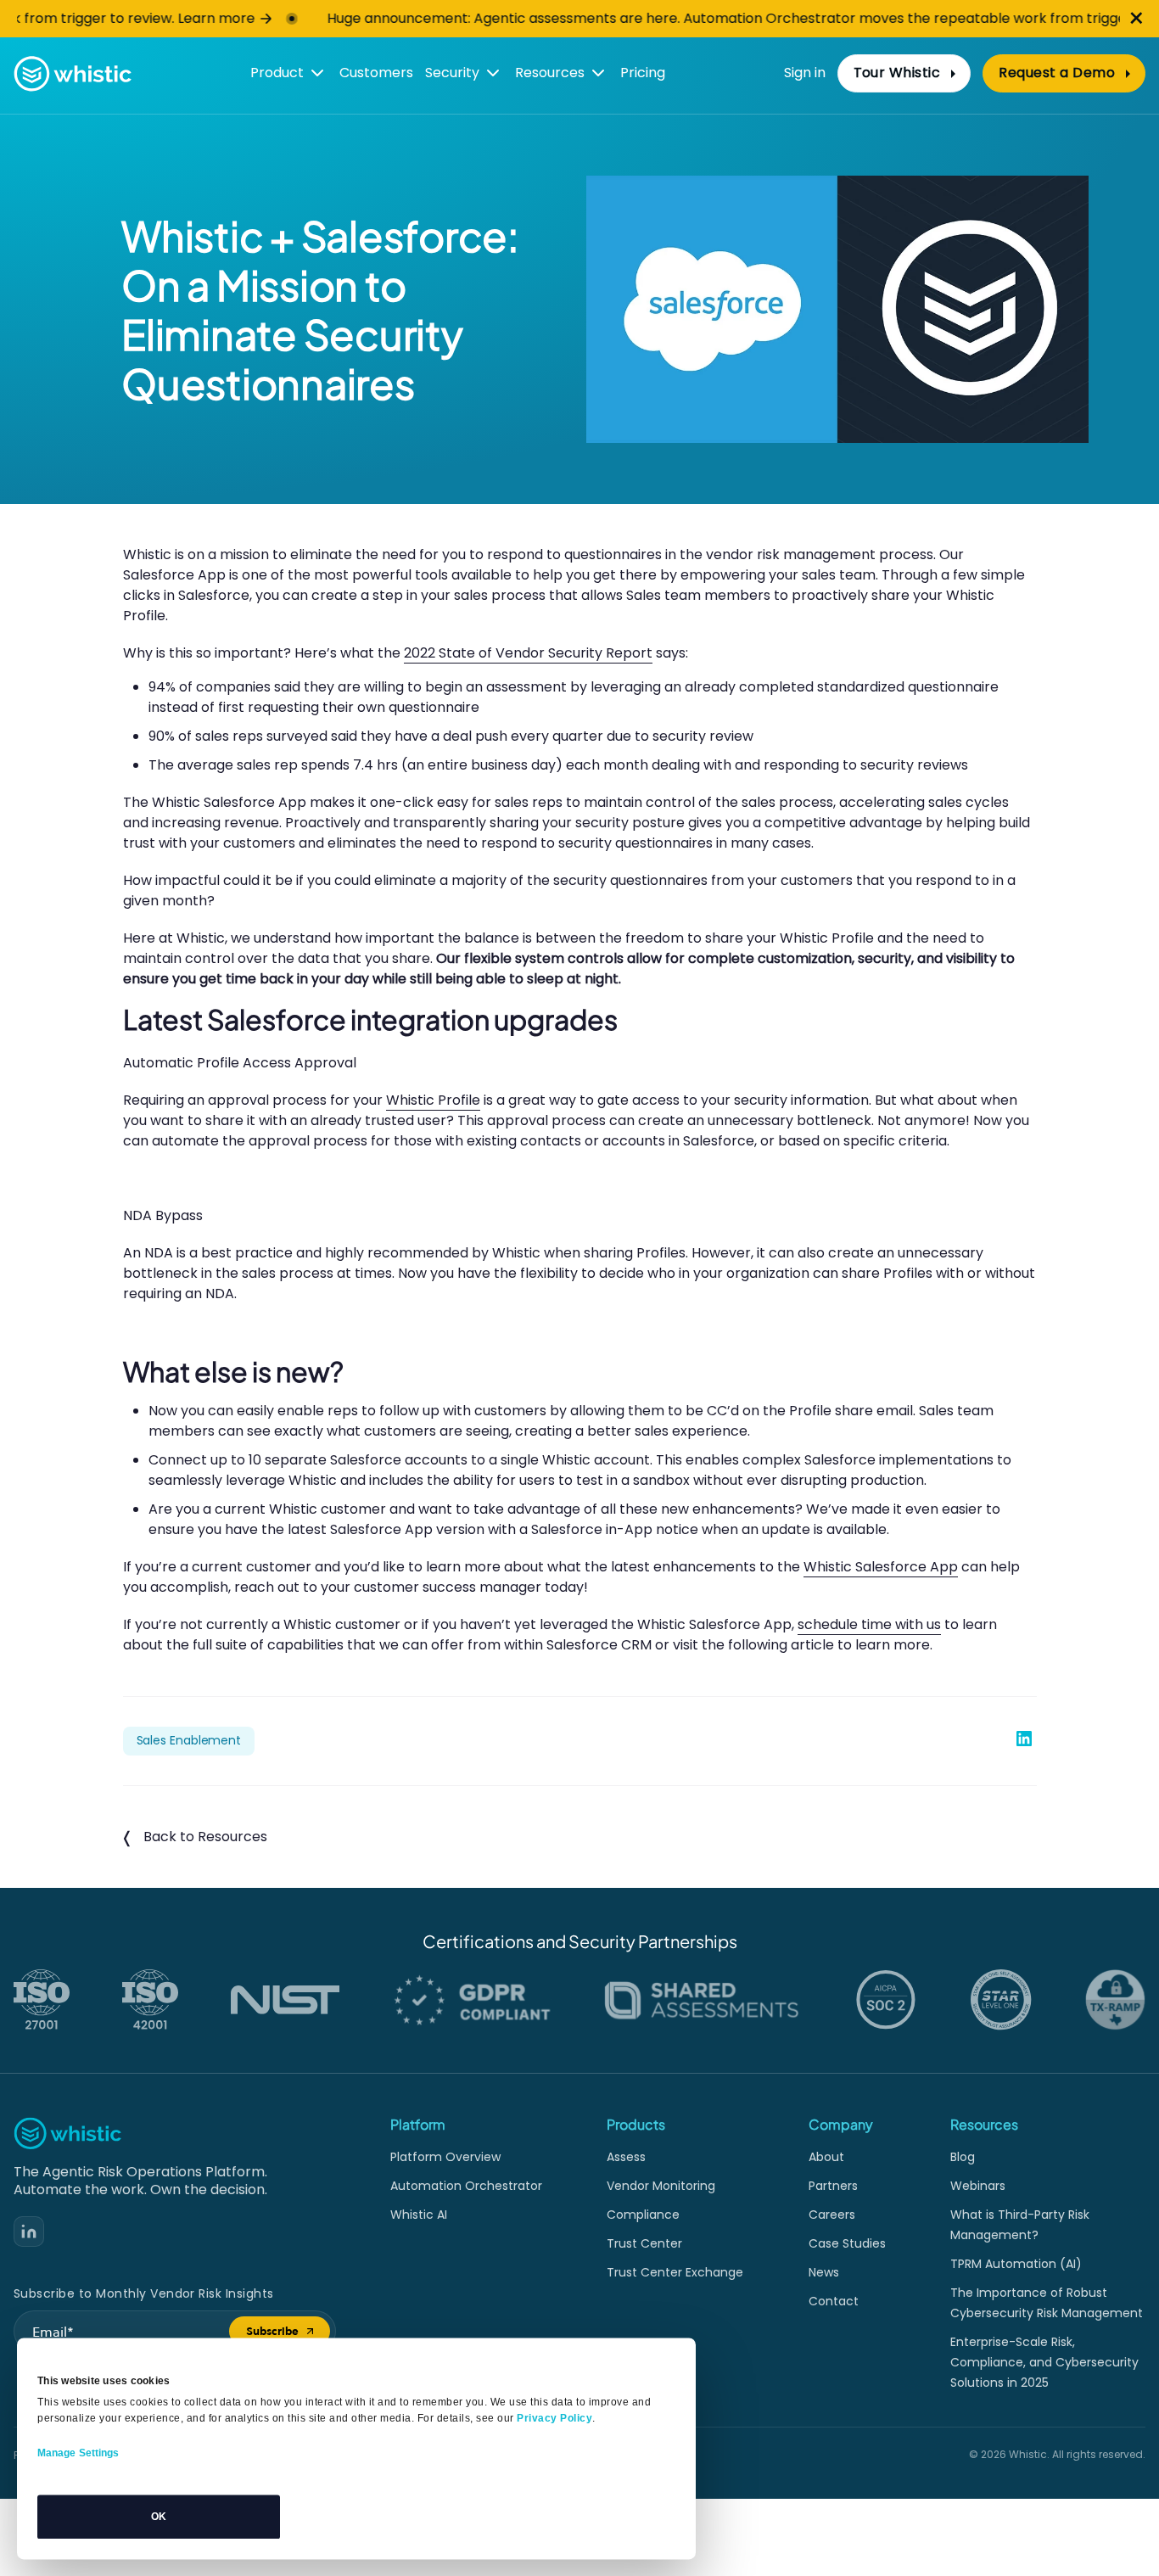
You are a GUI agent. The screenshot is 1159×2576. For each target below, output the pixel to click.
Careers (832, 2215)
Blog (963, 2157)
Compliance (643, 2215)
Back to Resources (205, 1837)
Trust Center (644, 2243)
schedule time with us (869, 1624)
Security (452, 73)
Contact (834, 2301)
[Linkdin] (29, 2232)
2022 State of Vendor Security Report (528, 653)
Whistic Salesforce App (881, 1567)
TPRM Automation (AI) (1016, 2264)
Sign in (805, 73)
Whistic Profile (433, 1100)
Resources (550, 73)
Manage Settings (78, 2453)
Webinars (978, 2186)
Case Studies (847, 2243)
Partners (833, 2186)
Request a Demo (1057, 73)
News (824, 2272)
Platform (418, 2124)
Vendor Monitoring (661, 2186)
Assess (626, 2157)
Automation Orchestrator (466, 2186)
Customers (376, 73)
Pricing (643, 73)
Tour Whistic (897, 73)
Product (277, 73)
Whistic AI (419, 2215)
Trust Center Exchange (675, 2272)
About (826, 2157)
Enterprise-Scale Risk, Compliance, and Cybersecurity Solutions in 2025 (1044, 2362)
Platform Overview (445, 2157)
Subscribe (288, 2335)
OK (159, 2517)
